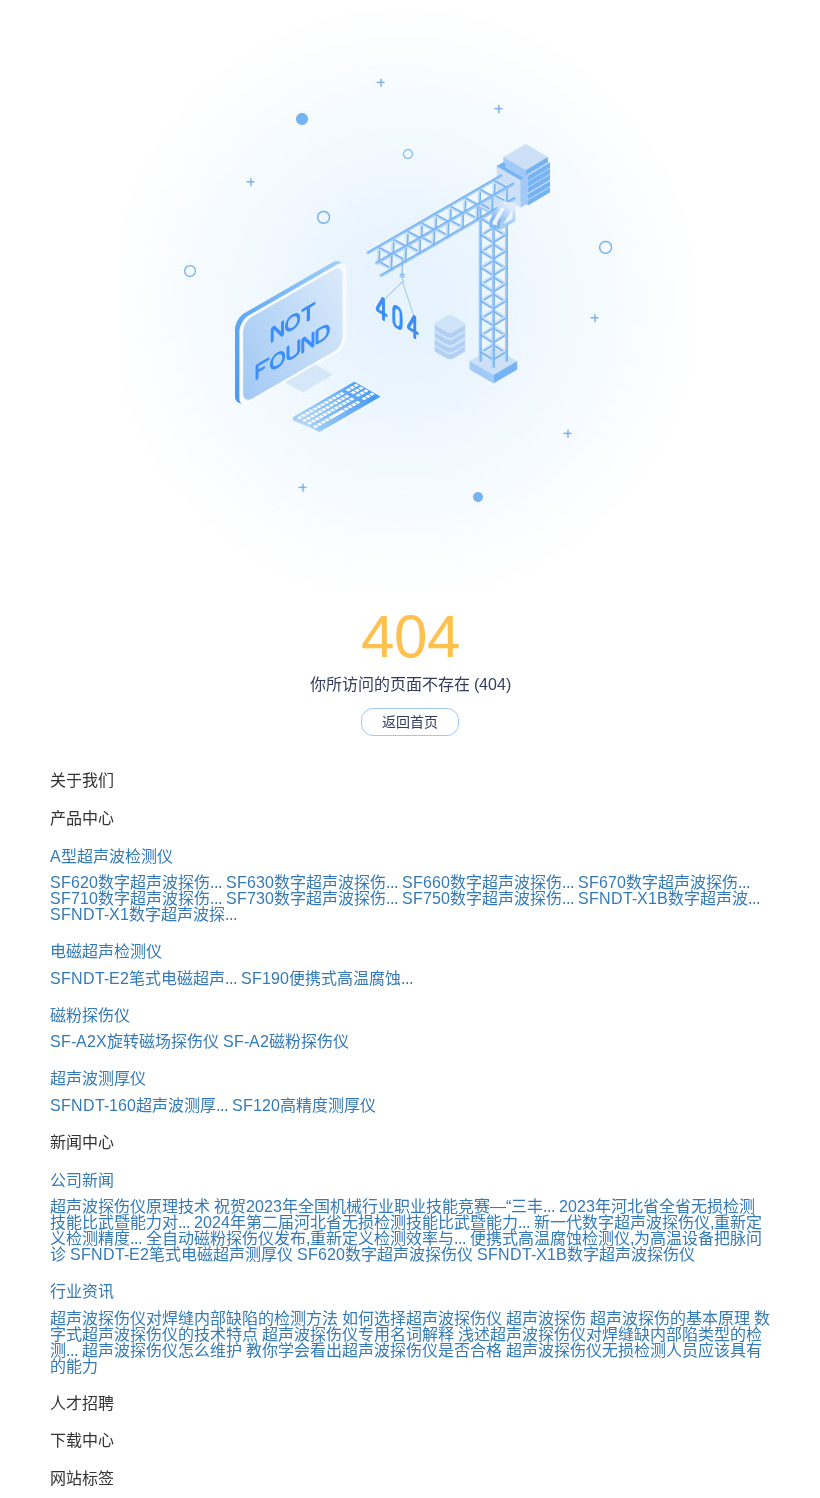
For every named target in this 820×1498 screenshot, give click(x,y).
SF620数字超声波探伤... (136, 882)
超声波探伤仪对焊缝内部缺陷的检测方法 (194, 1318)
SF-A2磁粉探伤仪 (286, 1041)
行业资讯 (82, 1291)
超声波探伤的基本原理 (670, 1318)
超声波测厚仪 (98, 1078)
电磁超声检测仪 (106, 951)
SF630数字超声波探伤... (312, 882)
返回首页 (410, 722)
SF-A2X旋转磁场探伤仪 (134, 1041)
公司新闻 (82, 1180)
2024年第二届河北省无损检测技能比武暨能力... (362, 1222)
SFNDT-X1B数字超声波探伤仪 (586, 1254)
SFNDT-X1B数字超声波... (669, 898)
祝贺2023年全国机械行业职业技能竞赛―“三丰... (384, 1206)
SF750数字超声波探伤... (488, 898)
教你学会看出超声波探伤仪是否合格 (374, 1350)
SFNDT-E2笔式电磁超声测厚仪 (181, 1254)
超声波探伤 (546, 1318)
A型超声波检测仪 (111, 856)
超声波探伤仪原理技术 (130, 1206)
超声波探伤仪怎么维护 (162, 1350)
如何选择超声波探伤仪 (422, 1318)
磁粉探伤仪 (90, 1015)
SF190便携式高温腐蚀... (327, 978)
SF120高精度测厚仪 (304, 1105)
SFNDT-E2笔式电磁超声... (143, 978)
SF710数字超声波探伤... (136, 898)
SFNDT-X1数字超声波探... (143, 914)
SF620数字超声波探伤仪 (385, 1254)
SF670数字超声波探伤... (664, 882)
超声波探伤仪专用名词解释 (358, 1334)
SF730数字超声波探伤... (312, 898)
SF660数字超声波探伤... (488, 882)
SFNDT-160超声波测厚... (139, 1105)
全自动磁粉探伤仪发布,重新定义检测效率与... (306, 1238)
